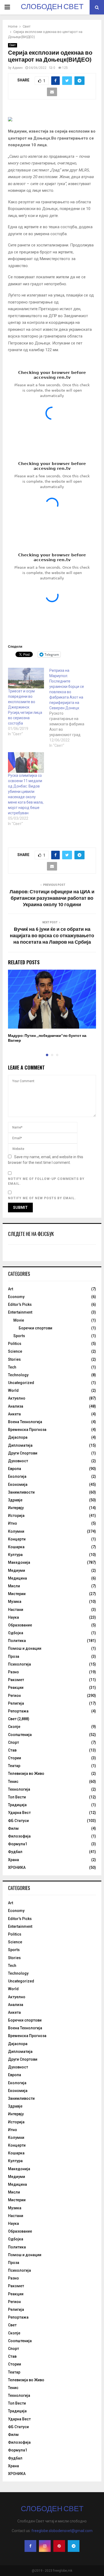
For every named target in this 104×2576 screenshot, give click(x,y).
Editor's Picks (20, 1304)
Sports (19, 1336)
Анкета (14, 1414)
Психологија (19, 1664)
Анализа (16, 1406)
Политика (17, 1641)
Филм (13, 1828)
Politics (15, 1344)
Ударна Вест (19, 1813)
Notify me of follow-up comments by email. (46, 1181)
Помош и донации (25, 1648)
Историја (16, 1516)
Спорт (13, 1742)
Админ (17, 68)
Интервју (16, 1508)
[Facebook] (30, 2546)
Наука (13, 1617)
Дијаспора (18, 1437)
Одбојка (16, 1633)
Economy (16, 1297)
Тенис (13, 1782)
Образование (20, 1625)
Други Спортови (23, 1453)
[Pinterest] (59, 2546)
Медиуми (17, 1570)
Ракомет (16, 1680)
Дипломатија (20, 1445)
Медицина (17, 1578)
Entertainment (20, 1312)
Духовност (18, 1461)
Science (15, 1351)
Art (11, 1289)
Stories (14, 1359)
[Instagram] (45, 2546)
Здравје (15, 1500)
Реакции (16, 1688)
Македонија (19, 1562)
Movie (19, 1320)
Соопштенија (20, 1735)
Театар (14, 1766)
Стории (15, 1758)
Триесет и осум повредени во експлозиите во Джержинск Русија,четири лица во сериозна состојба (25, 707)
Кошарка (16, 1547)
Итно (13, 1523)
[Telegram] (74, 2546)
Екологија (17, 1476)
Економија (18, 1484)
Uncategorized (21, 1383)
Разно (13, 1672)
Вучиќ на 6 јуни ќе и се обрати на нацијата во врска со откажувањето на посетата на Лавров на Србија (52, 936)
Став (12, 1750)
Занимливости (21, 1492)
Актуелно (17, 1398)
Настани (16, 1610)
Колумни (16, 1531)
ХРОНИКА (17, 1868)
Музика (15, 1602)
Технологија (19, 1789)
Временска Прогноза (27, 1430)
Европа (15, 1469)
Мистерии (17, 1594)
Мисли (14, 1586)
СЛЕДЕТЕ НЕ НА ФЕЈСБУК (31, 1234)
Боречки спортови (35, 1328)
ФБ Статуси (18, 1821)
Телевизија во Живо (26, 1773)
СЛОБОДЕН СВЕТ (52, 7)
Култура (15, 1555)
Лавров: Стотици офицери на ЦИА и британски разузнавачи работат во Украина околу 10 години (52, 898)
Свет (13, 45)
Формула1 (18, 1844)
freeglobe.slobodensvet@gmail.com (62, 2531)
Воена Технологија (25, 1422)
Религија (16, 1703)
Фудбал (15, 1852)
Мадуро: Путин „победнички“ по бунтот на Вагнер (47, 1038)
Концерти (17, 1539)
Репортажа (18, 1711)
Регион (14, 1696)
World (13, 1390)
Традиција (17, 1805)
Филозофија (19, 1836)
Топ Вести (17, 1797)
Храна (13, 1860)
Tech (12, 1367)
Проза (14, 1656)
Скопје (14, 1727)
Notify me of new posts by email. (42, 1198)
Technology (18, 1375)
